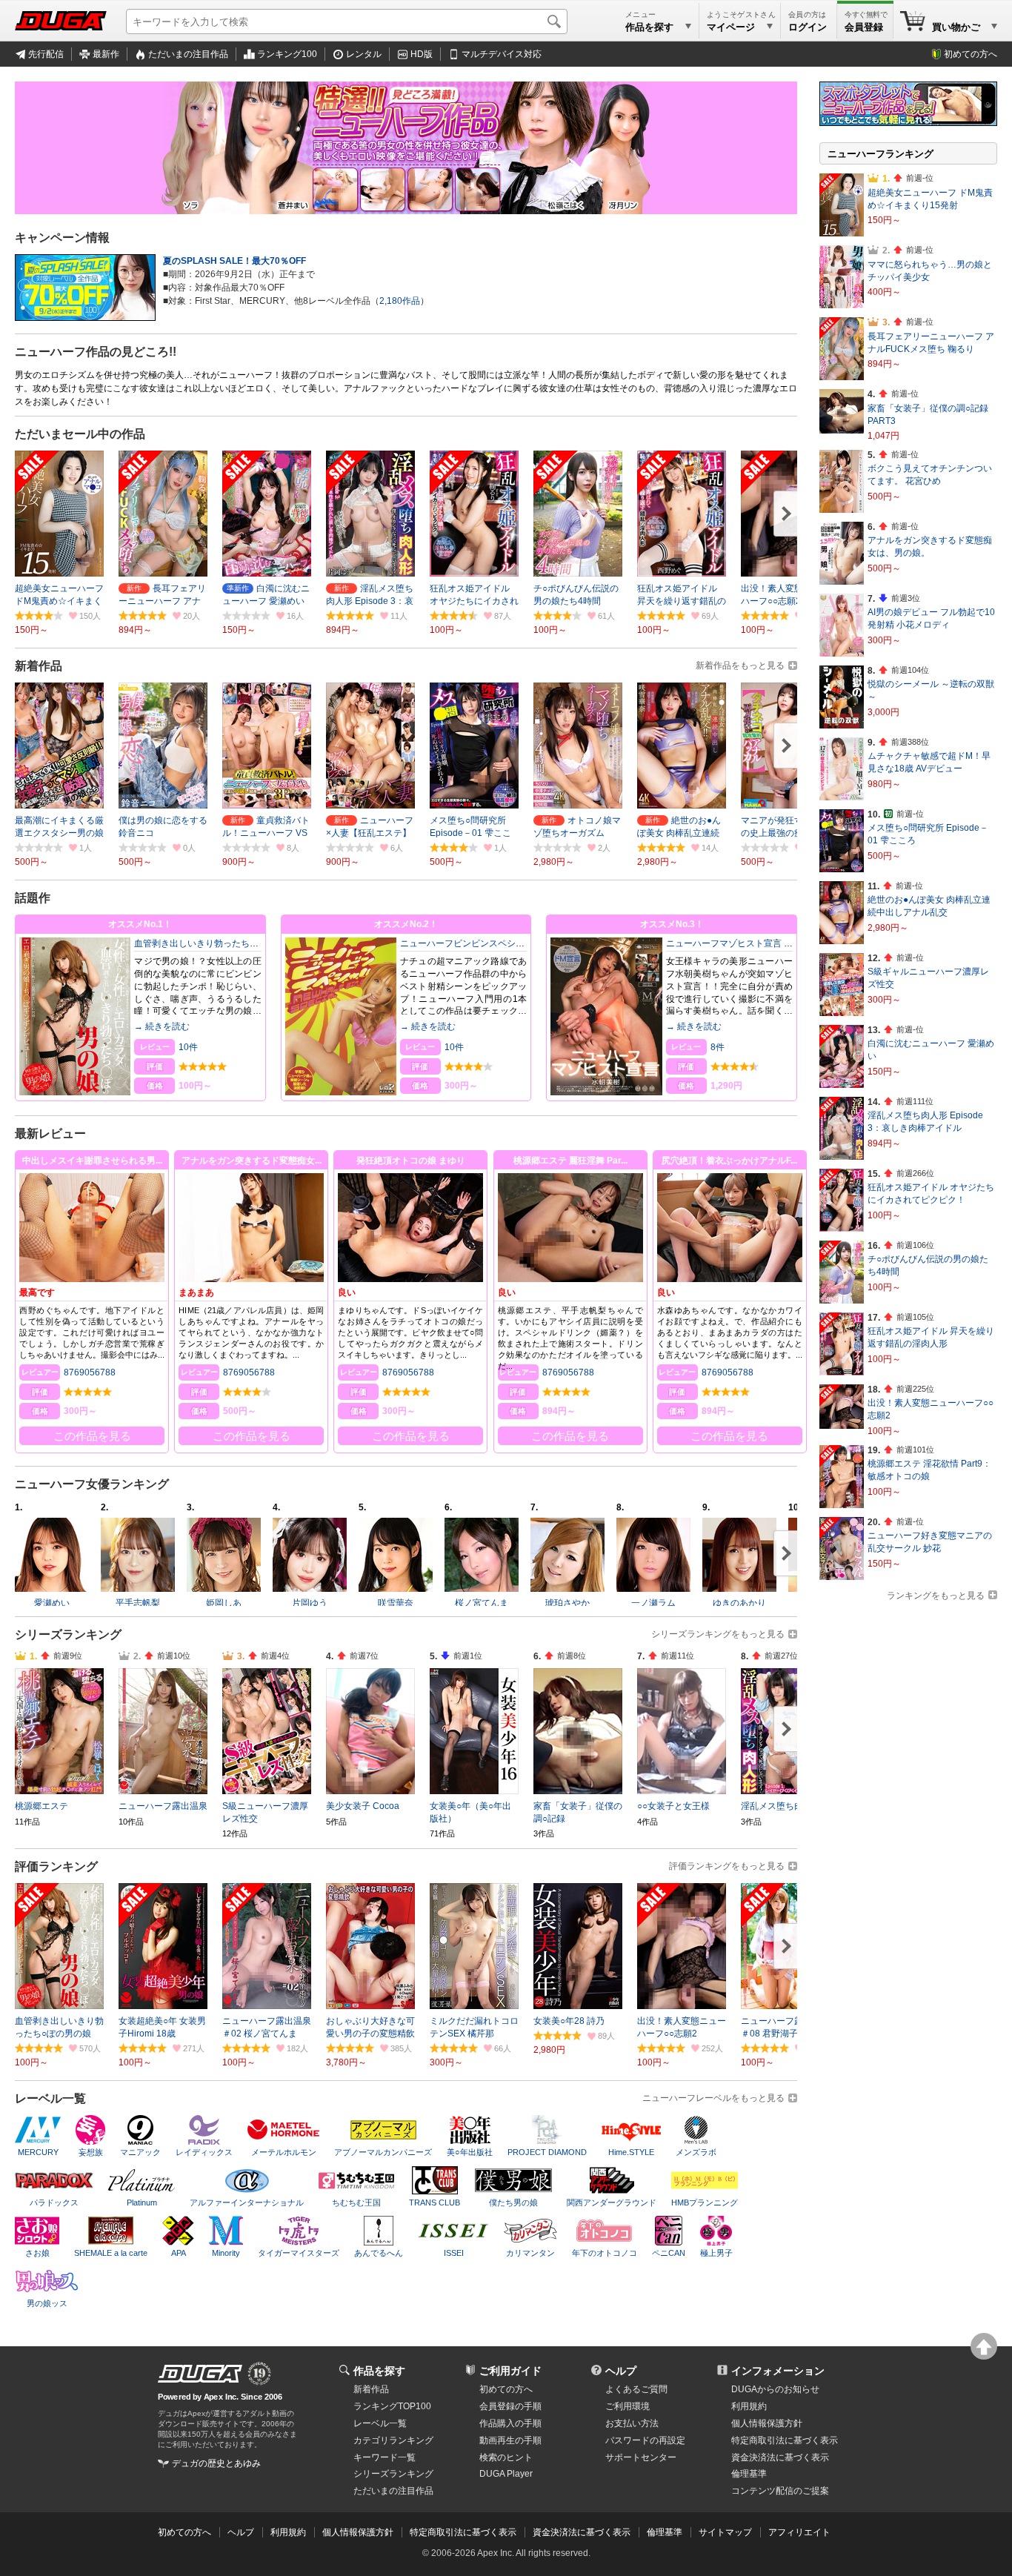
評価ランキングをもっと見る (727, 1866)
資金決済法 (780, 2457)
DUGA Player (506, 2474)
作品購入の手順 (510, 2423)
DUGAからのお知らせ (775, 2389)
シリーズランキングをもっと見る (718, 1634)
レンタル (364, 54)
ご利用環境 (627, 2406)
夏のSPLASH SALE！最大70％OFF (234, 261)
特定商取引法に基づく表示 (463, 2532)
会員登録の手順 (510, 2406)
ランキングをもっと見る (936, 1596)
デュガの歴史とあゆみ (216, 2463)
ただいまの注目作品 (188, 54)
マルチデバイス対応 (502, 54)
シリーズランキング (393, 2474)
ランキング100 (287, 54)
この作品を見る (92, 1436)
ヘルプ (621, 2371)
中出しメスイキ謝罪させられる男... (92, 1161)
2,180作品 (400, 301)
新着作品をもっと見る (740, 665)
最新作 (106, 54)
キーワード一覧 (385, 2457)
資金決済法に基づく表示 (582, 2532)
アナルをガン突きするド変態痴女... (252, 1161)
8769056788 (90, 1372)
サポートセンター (641, 2457)
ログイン (808, 27)
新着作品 (371, 2389)
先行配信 (46, 54)
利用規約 (749, 2406)
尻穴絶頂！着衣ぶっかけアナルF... (729, 1161)
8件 (718, 1047)
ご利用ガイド (510, 2371)
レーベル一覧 (380, 2423)
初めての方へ (971, 54)
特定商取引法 (785, 2440)
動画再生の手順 (510, 2440)
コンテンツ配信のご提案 (780, 2491)
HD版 (422, 54)
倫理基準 (749, 2474)
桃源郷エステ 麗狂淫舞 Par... (570, 1161)
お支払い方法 (632, 2423)
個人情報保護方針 (767, 2423)
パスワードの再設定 (645, 2440)
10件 (188, 1047)
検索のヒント (506, 2457)
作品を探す (379, 2371)
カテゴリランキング (393, 2440)
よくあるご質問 (636, 2389)
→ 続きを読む (162, 1026)
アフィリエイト (799, 2532)
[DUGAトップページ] (61, 21)
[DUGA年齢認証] (200, 2374)
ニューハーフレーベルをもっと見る (713, 2098)
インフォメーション (778, 2371)
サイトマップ (725, 2532)
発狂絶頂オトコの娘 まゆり (411, 1161)
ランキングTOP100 (392, 2406)
